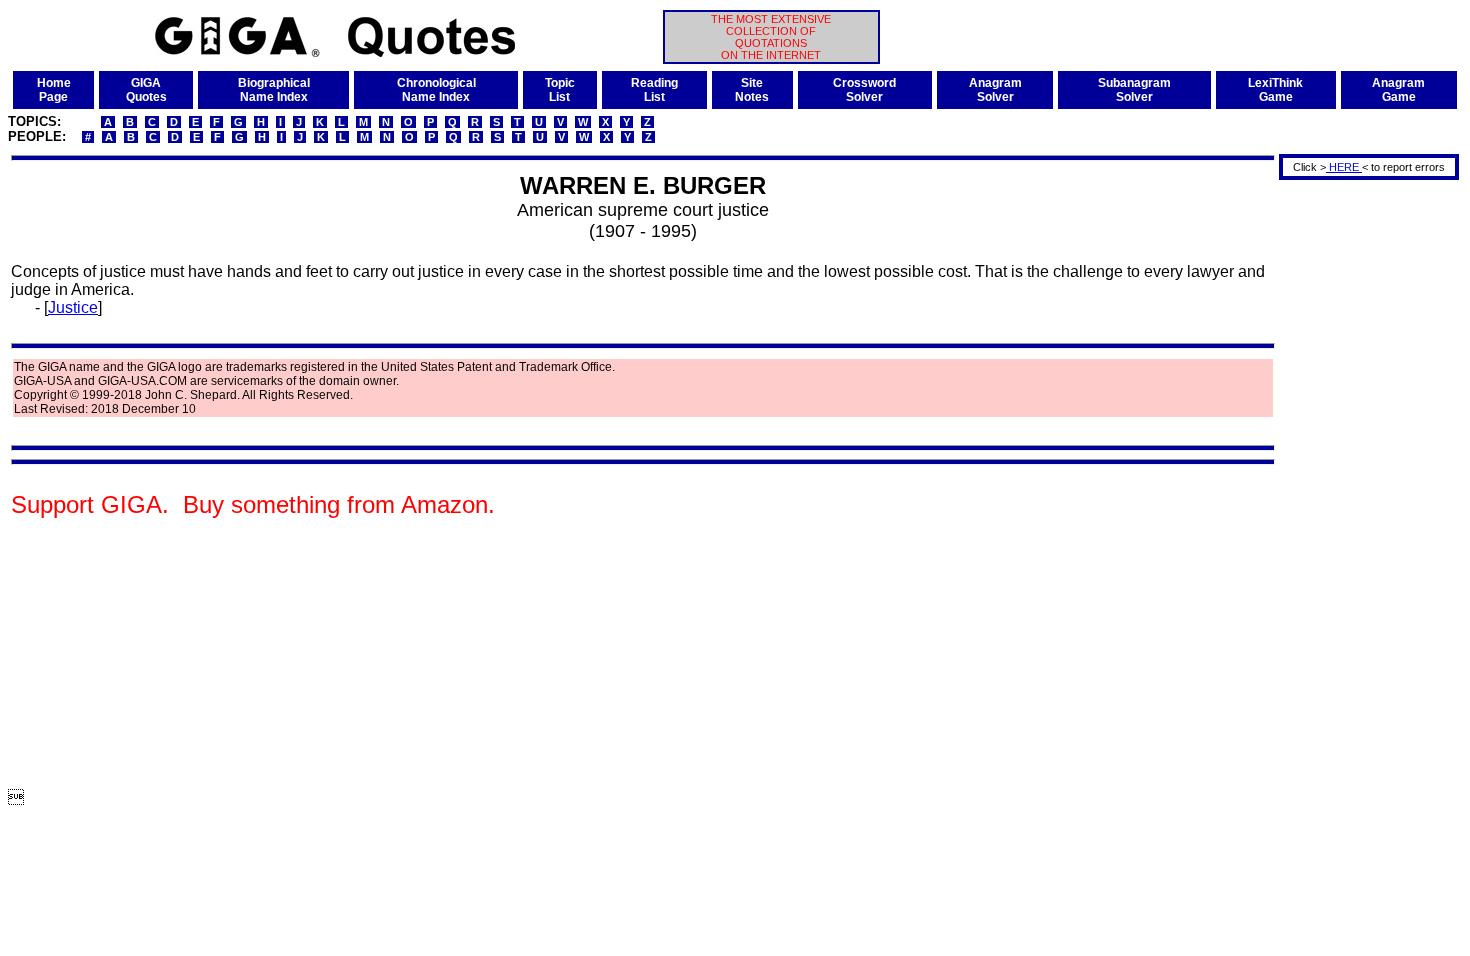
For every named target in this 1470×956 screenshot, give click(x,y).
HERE (1344, 167)
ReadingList (654, 90)
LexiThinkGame (1275, 90)
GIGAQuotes (146, 90)
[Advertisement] (1362, 483)
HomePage (54, 90)
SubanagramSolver (1134, 90)
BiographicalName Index (274, 90)
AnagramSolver (995, 90)
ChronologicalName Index (436, 90)
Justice (73, 307)
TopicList (560, 90)
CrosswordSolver (864, 90)
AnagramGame (1398, 90)
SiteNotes (752, 90)
